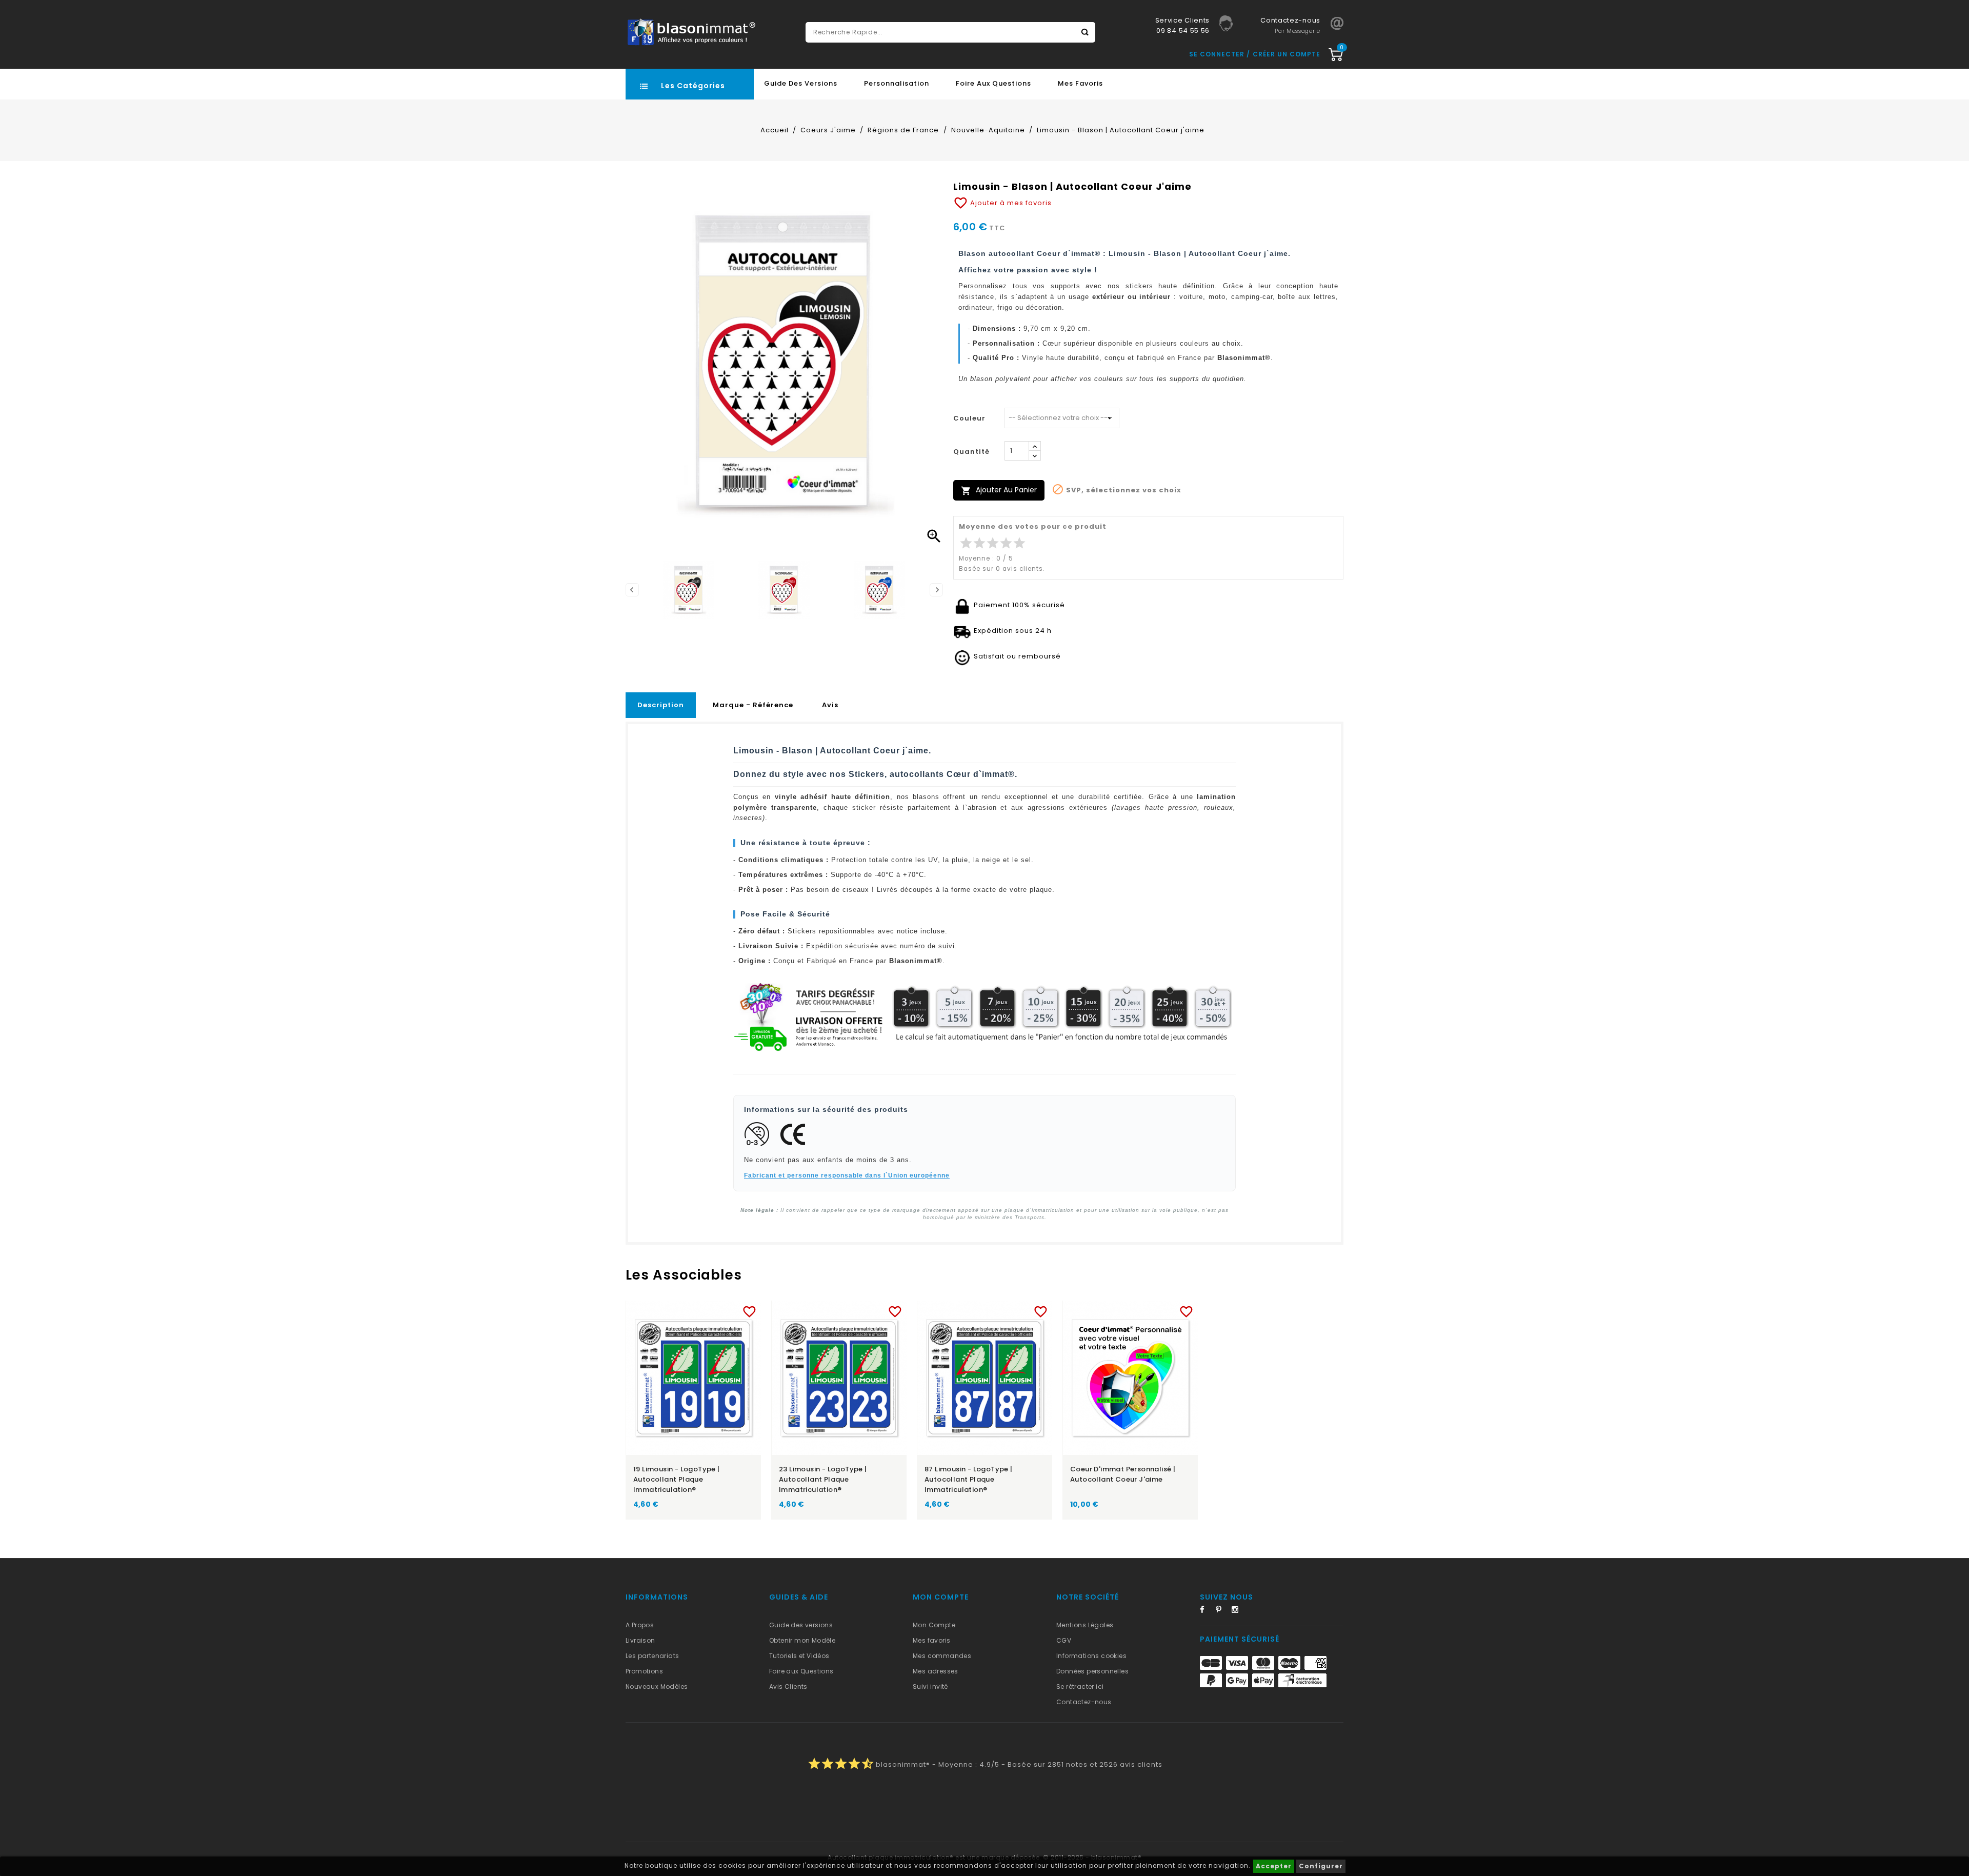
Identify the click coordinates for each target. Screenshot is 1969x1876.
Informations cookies (1091, 1656)
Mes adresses (936, 1671)
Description (661, 705)
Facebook (1207, 1611)
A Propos (640, 1625)
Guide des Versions (801, 83)
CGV (1064, 1640)
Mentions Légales (1085, 1625)
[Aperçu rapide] (703, 1310)
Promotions (644, 1671)
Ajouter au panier (999, 490)
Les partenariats (652, 1656)
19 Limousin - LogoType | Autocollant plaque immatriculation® (677, 1479)
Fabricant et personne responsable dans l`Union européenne (847, 1175)
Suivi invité (930, 1687)
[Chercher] (1085, 32)
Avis (830, 705)
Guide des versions (801, 1625)
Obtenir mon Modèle (802, 1640)
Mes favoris (1080, 83)
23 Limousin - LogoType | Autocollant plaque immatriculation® (823, 1479)
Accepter (1274, 1866)
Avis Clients (788, 1687)
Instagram (1238, 1611)
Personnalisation (897, 83)
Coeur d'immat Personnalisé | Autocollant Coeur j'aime (1123, 1474)
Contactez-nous (1084, 1702)
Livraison (640, 1640)
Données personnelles (1092, 1671)
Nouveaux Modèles (657, 1687)
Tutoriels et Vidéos (799, 1656)
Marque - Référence (753, 705)
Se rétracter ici (1080, 1687)
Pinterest (1222, 1611)
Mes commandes (942, 1656)
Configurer (1321, 1866)
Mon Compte (934, 1625)
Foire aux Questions (993, 83)
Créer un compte (1287, 54)
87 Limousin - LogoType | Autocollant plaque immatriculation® (969, 1479)
